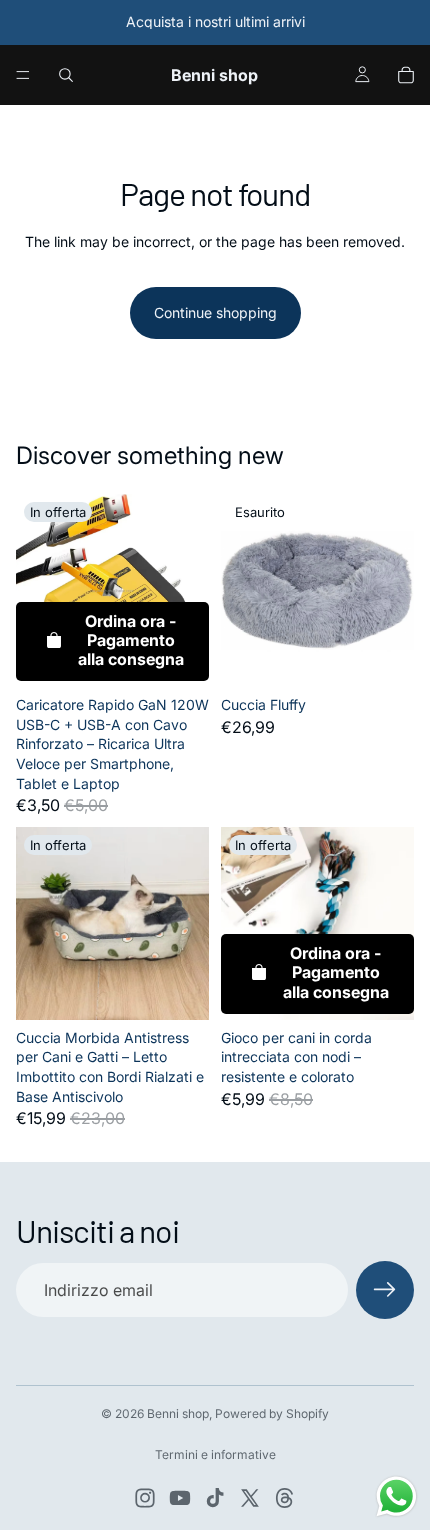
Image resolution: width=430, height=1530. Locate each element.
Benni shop (178, 1413)
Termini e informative (215, 1454)
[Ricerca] (66, 75)
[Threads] (285, 1498)
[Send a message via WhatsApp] (396, 1496)
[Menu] (23, 75)
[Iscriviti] (385, 1290)
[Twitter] (250, 1498)
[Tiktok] (215, 1498)
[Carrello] (406, 75)
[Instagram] (145, 1498)
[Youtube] (180, 1498)
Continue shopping (215, 312)
